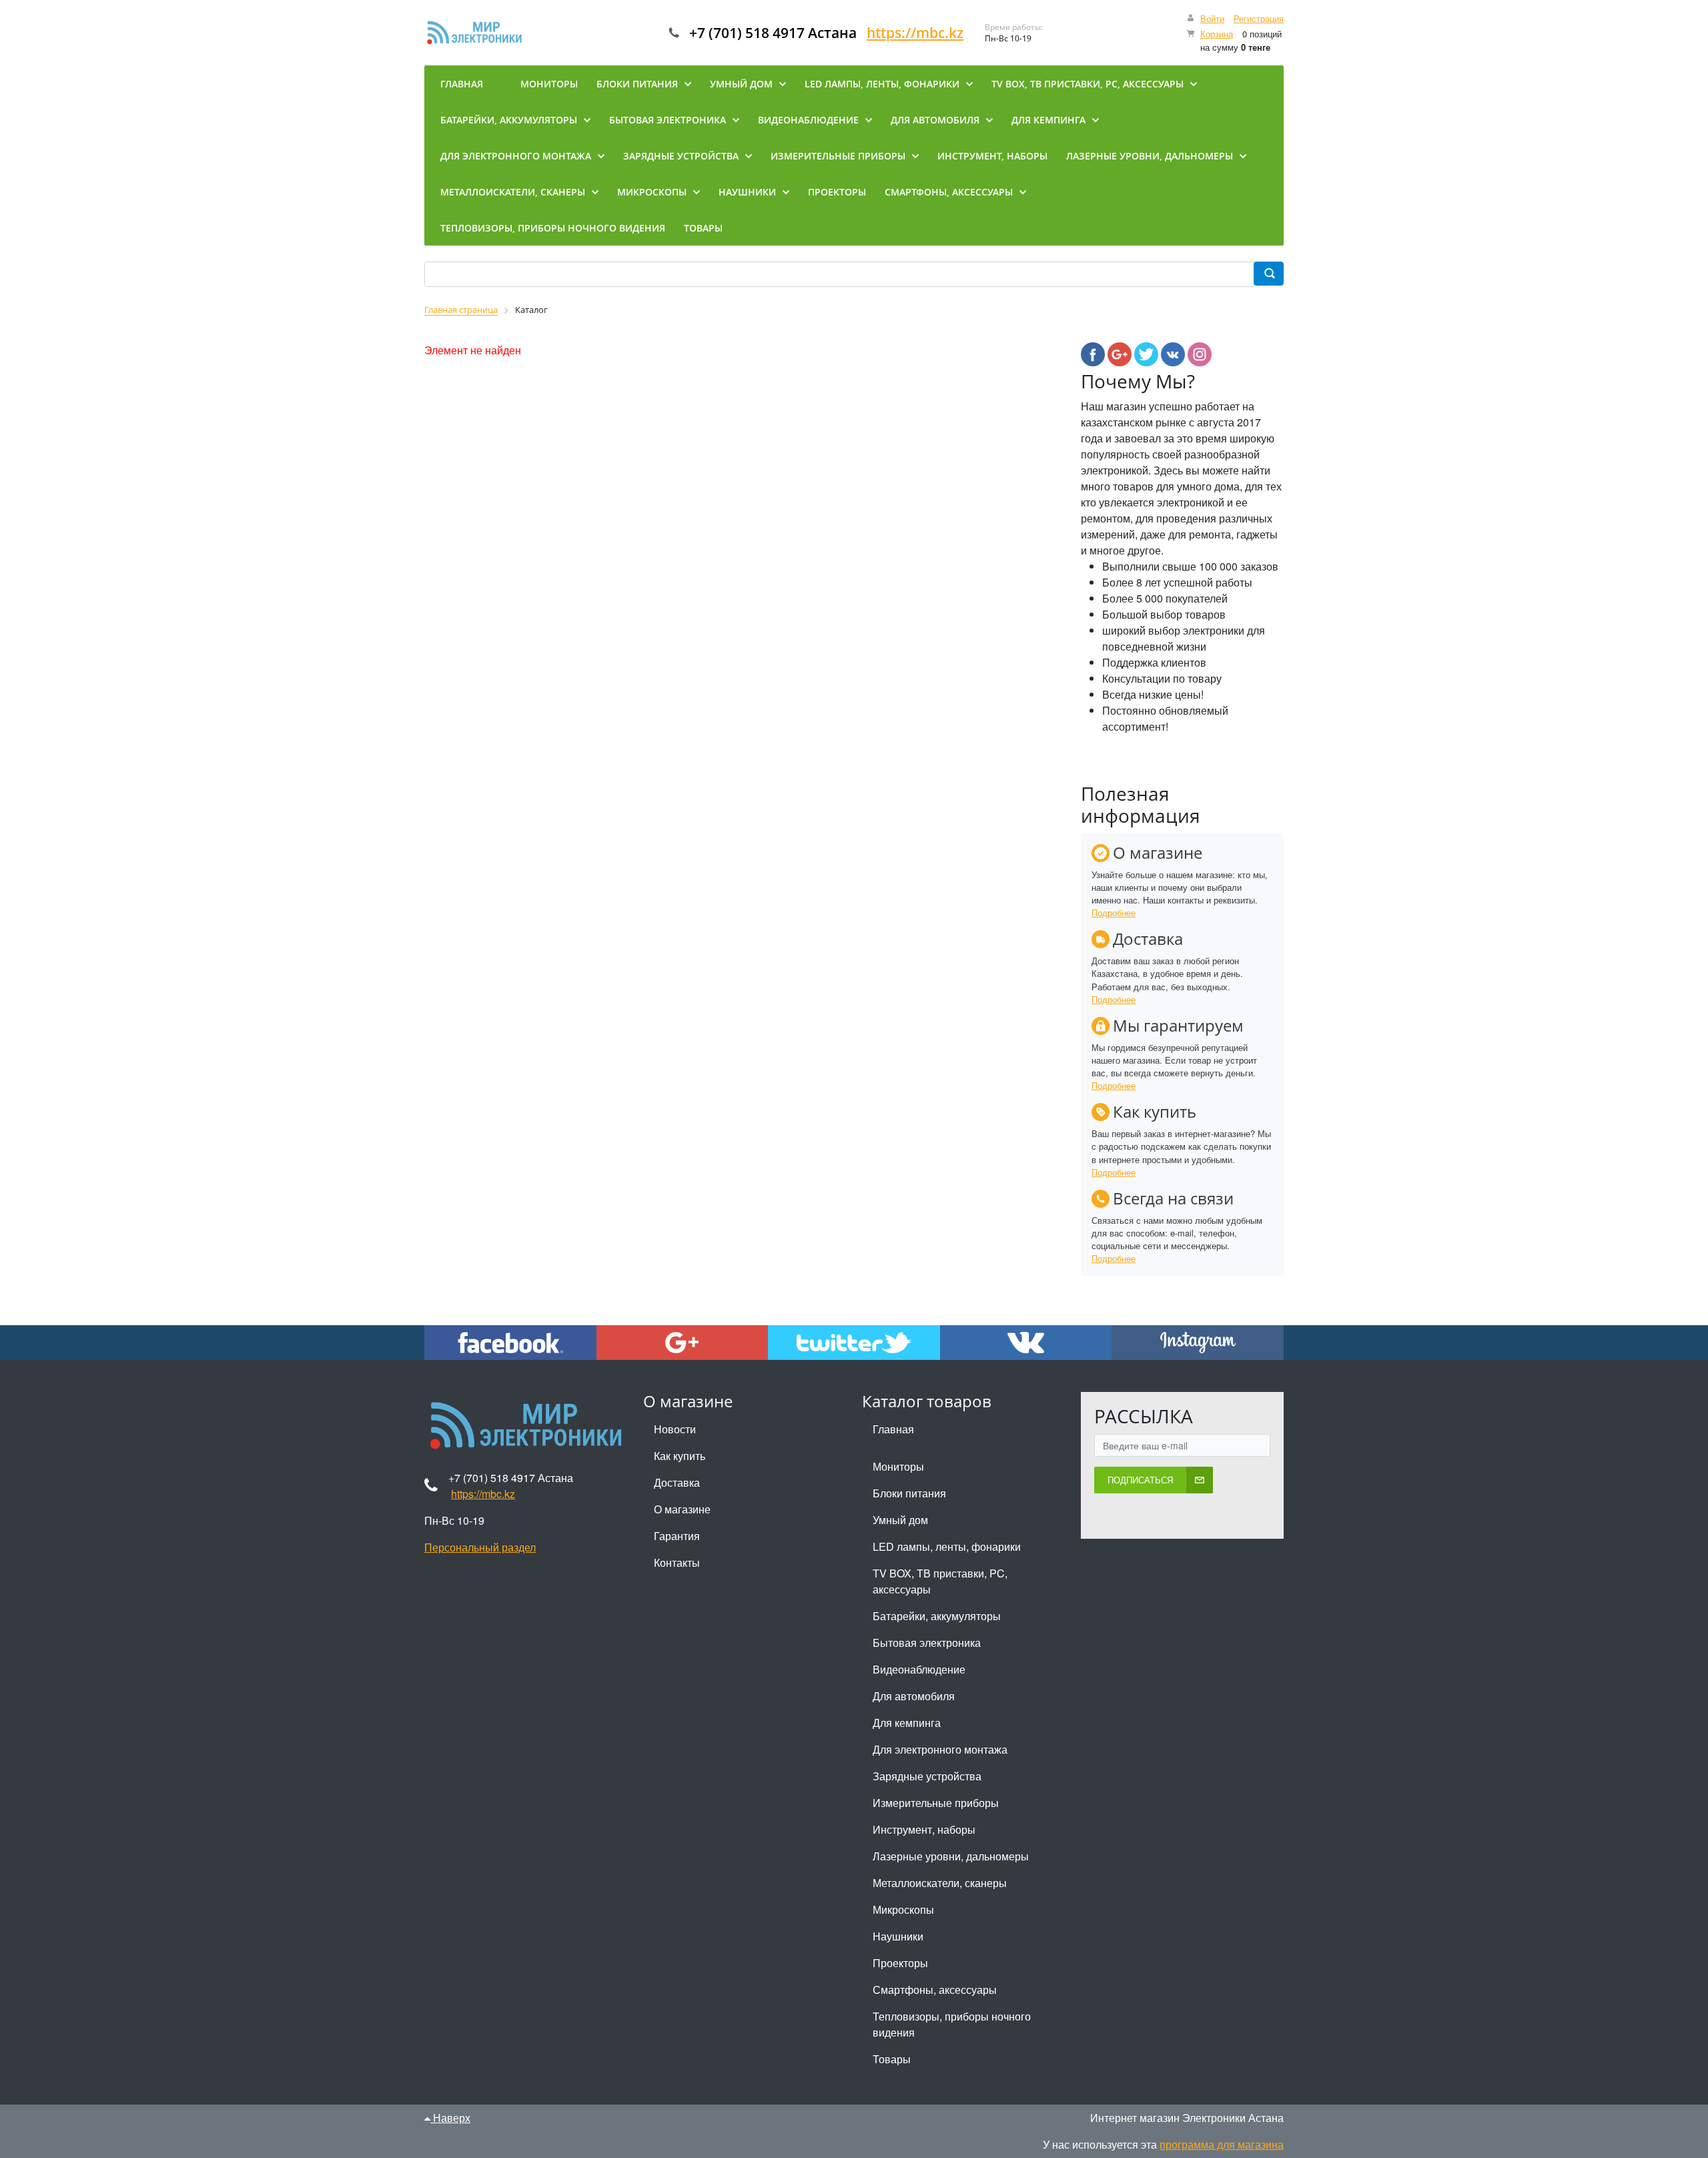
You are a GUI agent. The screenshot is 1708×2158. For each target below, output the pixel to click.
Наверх (450, 2118)
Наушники (898, 1936)
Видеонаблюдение (919, 1669)
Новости (675, 1429)
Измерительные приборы (936, 1803)
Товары (892, 2059)
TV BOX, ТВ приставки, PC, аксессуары (940, 1581)
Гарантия (677, 1536)
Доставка (677, 1482)
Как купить (680, 1456)
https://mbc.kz (915, 33)
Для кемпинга (907, 1723)
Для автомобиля (914, 1696)
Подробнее (1114, 913)
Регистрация (1259, 18)
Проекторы (900, 1963)
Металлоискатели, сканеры (940, 1883)
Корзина (1217, 34)
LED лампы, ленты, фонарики (947, 1546)
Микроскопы (903, 1909)
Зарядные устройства (927, 1776)
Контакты (677, 1562)
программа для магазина (1222, 2144)
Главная (893, 1429)
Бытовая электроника (927, 1643)
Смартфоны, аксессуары (935, 1990)
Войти (1212, 18)
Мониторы (898, 1466)
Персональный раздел (480, 1547)
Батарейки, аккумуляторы (937, 1616)
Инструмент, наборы (924, 1829)
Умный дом (900, 1520)
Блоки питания (909, 1493)
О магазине (682, 1509)
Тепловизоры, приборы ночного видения (952, 2024)
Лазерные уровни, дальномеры (951, 1856)
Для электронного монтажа (940, 1749)
